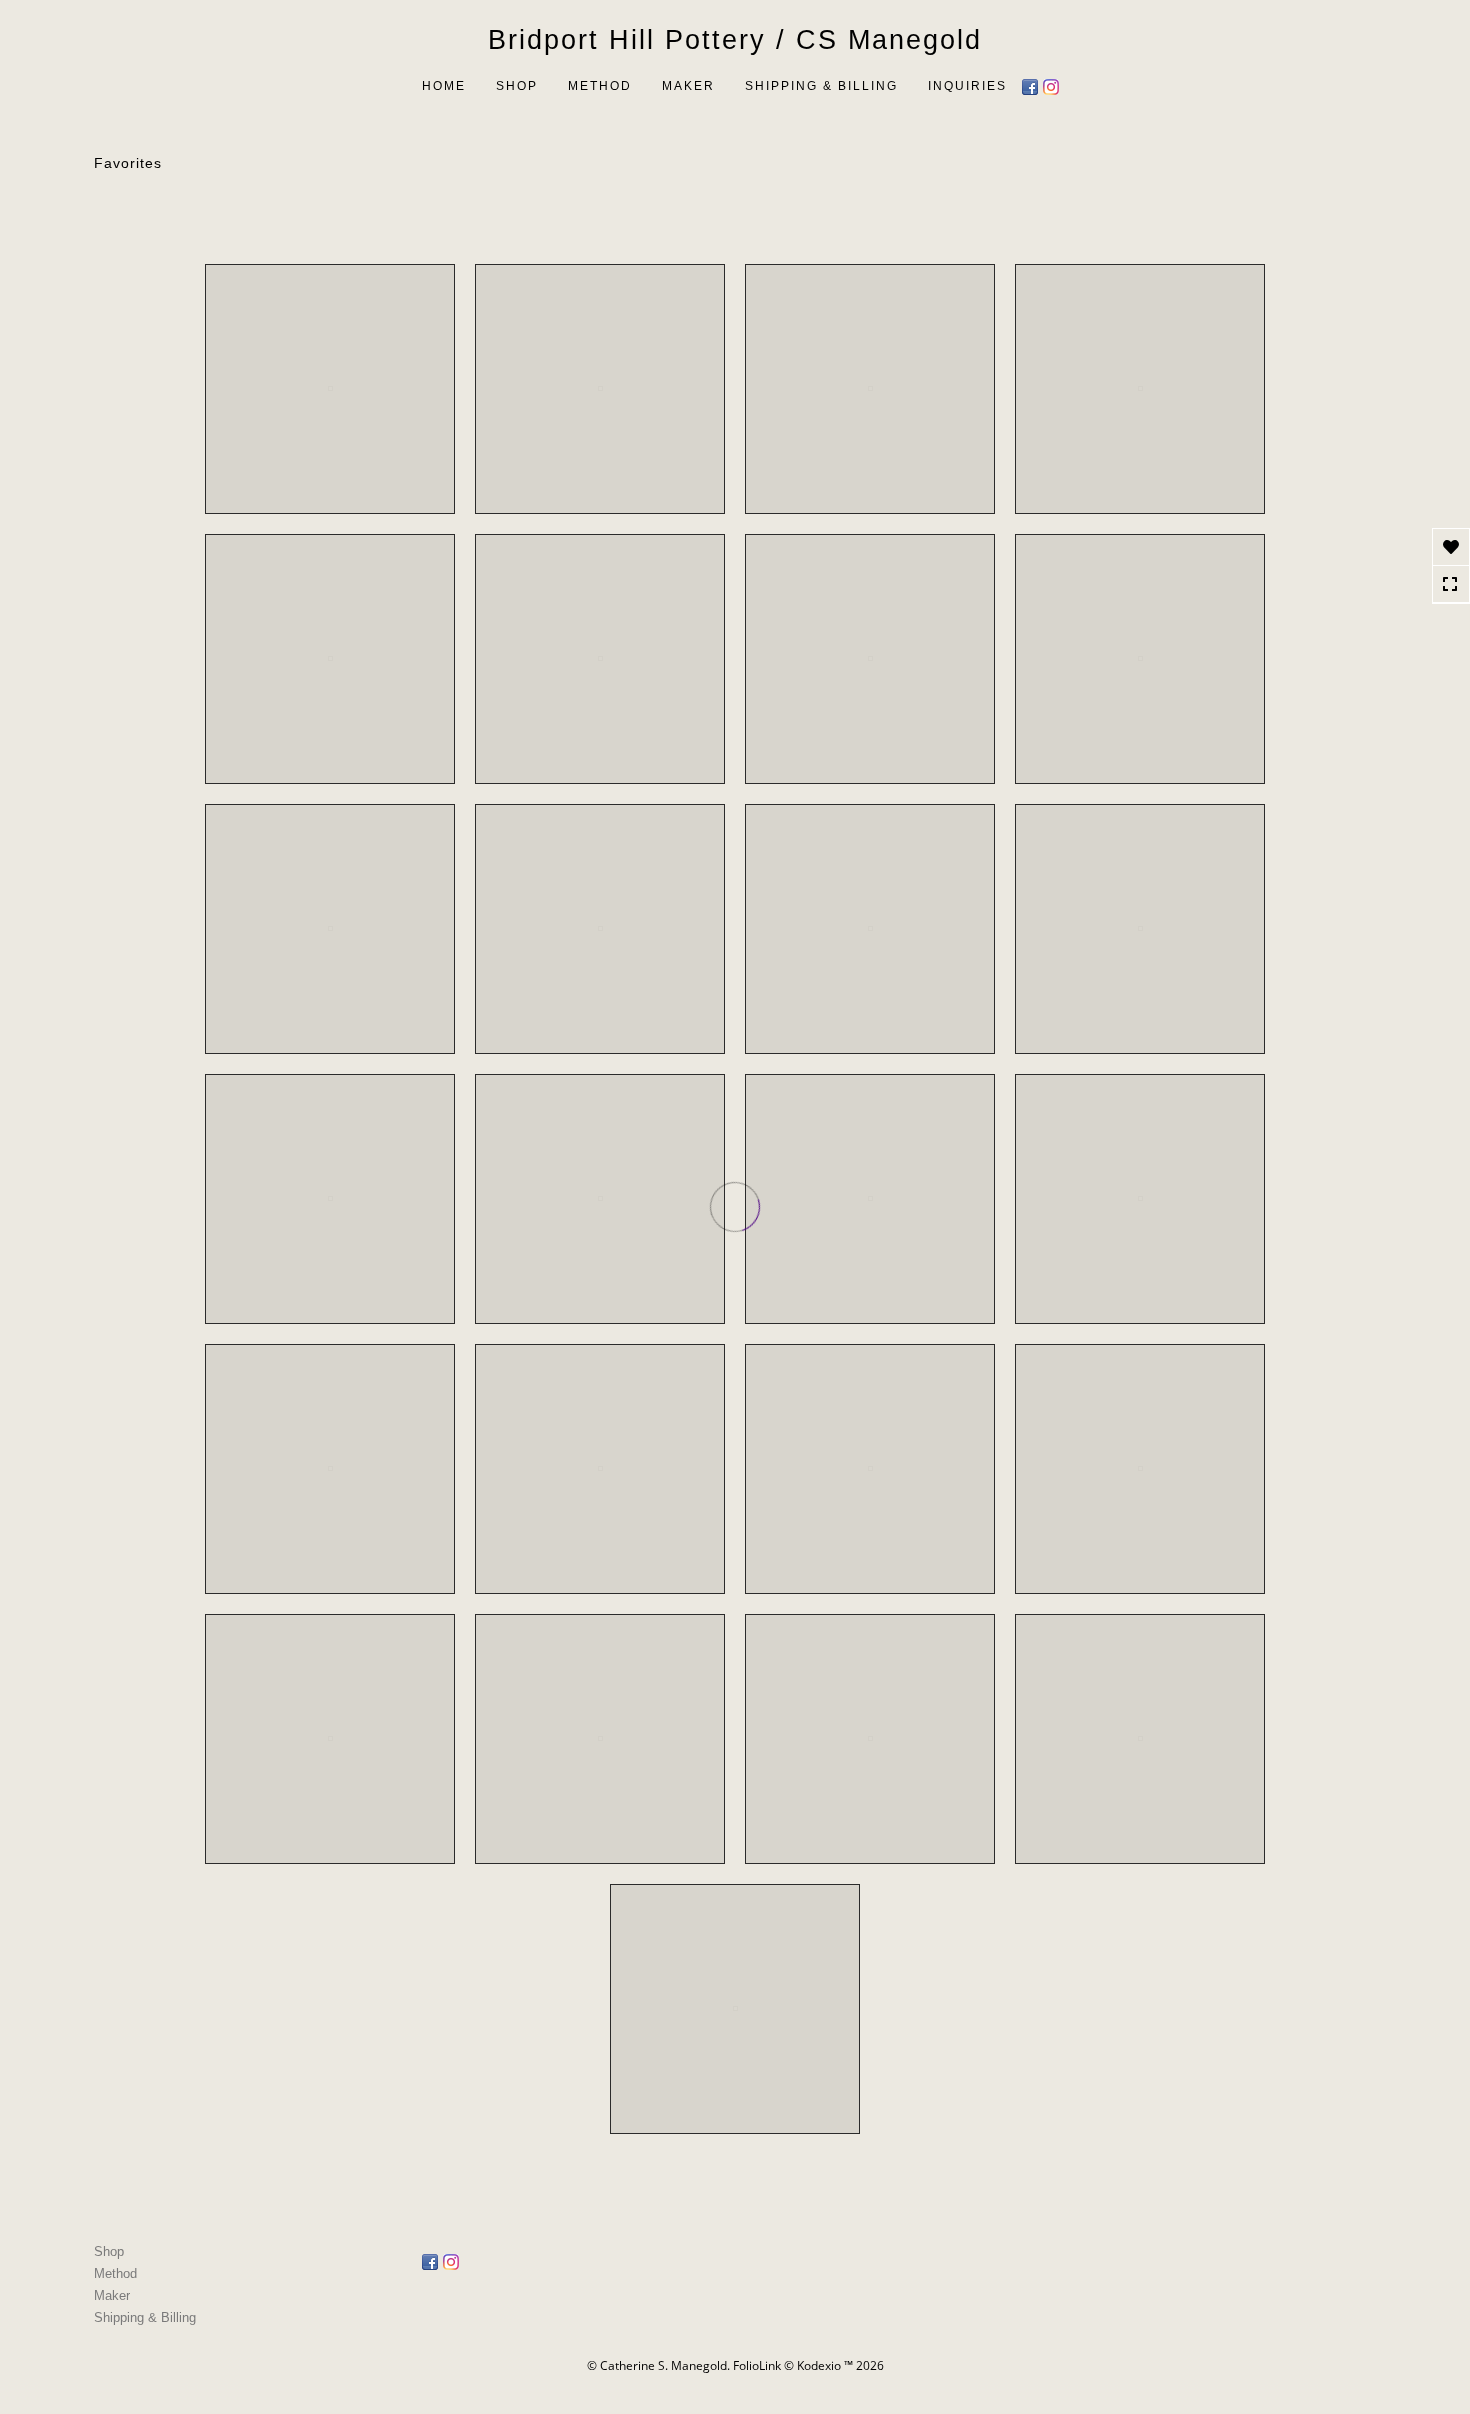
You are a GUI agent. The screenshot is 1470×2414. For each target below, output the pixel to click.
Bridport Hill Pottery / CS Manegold (735, 40)
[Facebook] (1032, 85)
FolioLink (757, 2365)
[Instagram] (1053, 85)
